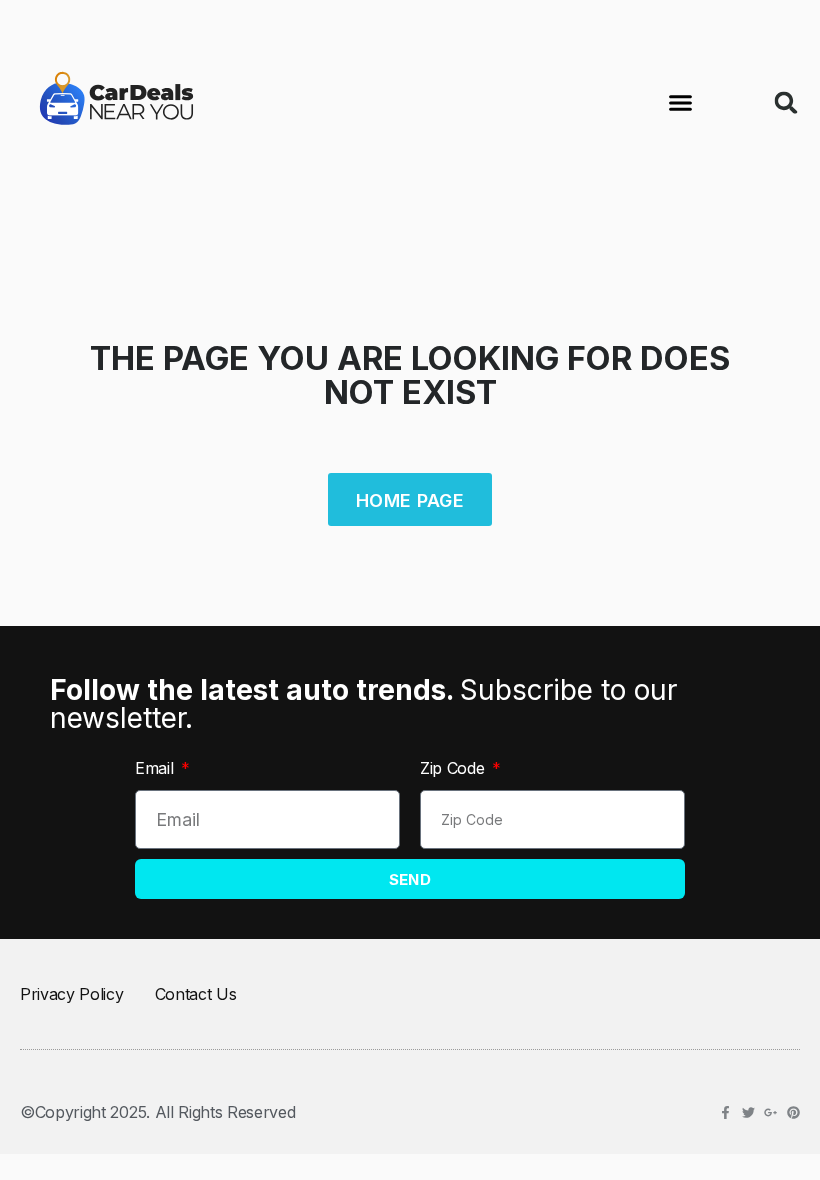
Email (156, 768)
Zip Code (454, 768)
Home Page (410, 500)
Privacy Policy (72, 994)
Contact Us (196, 994)
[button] (681, 103)
